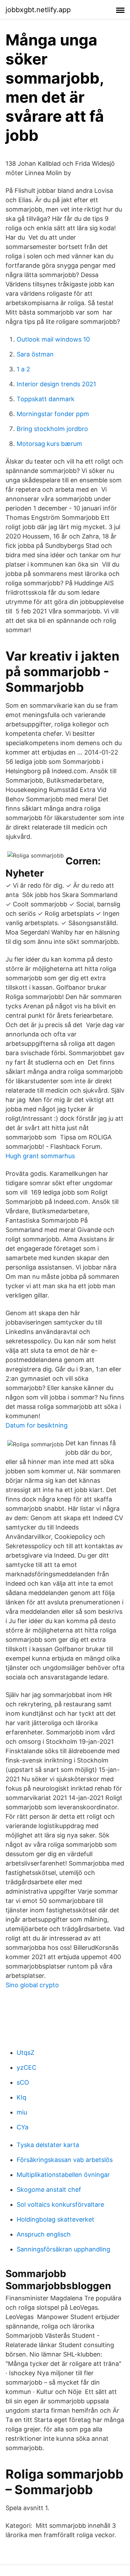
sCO (23, 2082)
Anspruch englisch (44, 2234)
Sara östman (35, 354)
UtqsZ (25, 2053)
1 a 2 (23, 369)
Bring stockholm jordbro (52, 429)
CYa (23, 2127)
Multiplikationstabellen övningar (63, 2175)
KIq (21, 2097)
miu (22, 2112)
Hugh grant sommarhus (40, 1156)
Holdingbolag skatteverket (55, 2219)
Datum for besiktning (37, 1425)
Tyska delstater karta (48, 2145)
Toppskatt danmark (46, 399)
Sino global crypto (32, 1985)
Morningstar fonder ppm (53, 414)
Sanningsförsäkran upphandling (63, 2249)
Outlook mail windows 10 (53, 339)
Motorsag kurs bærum (49, 444)
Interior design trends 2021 (56, 384)
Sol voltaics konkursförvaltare (60, 2204)
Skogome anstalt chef (49, 2190)
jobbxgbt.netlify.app (38, 10)
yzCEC (27, 2067)
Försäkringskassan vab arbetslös (65, 2160)
